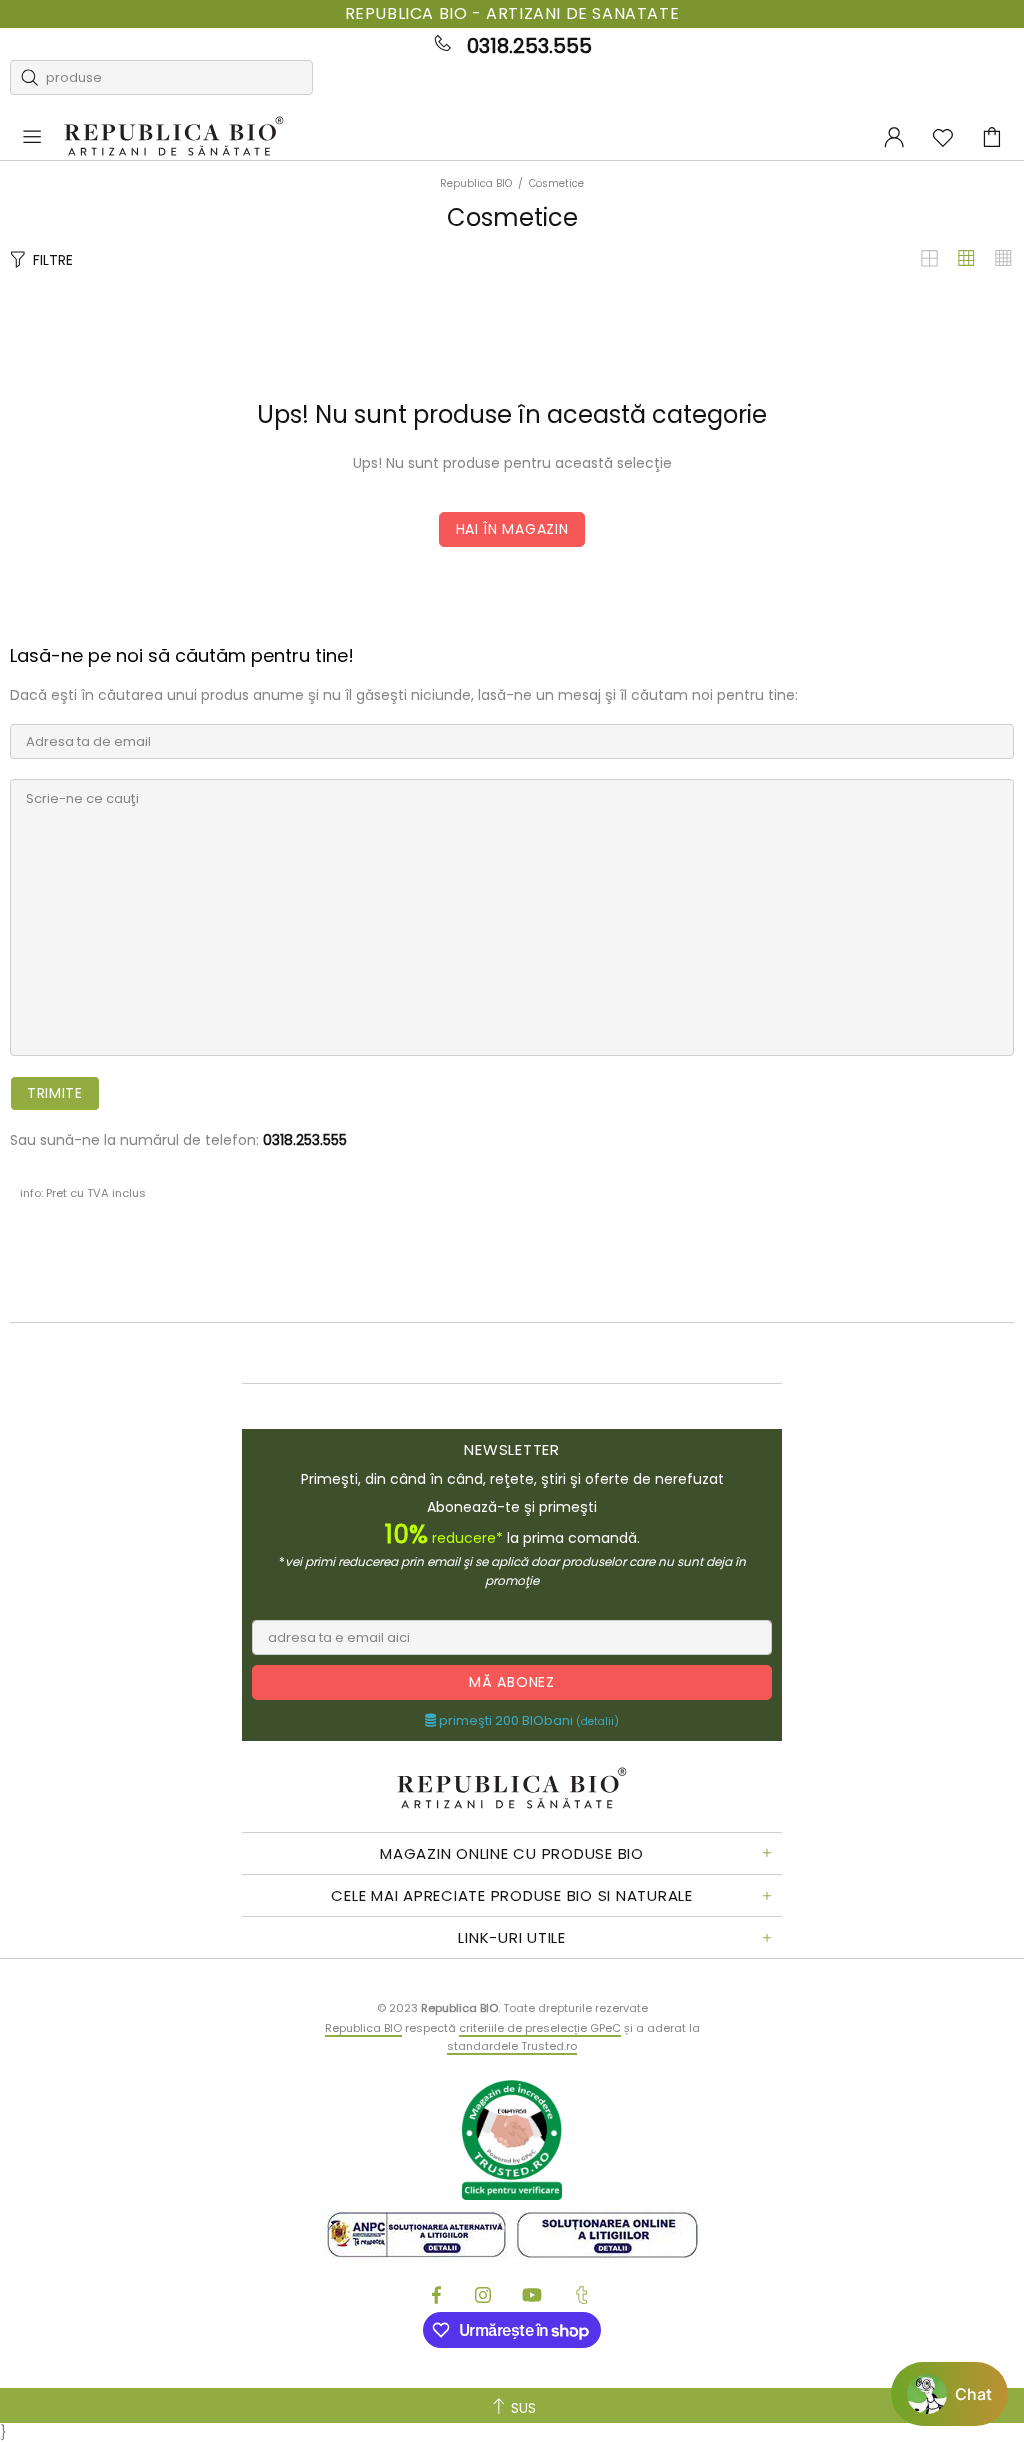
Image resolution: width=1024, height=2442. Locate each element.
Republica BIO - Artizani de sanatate (512, 14)
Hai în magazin (512, 529)
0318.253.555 (529, 46)
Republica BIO (174, 137)
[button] (949, 2394)
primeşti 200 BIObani (527, 1721)
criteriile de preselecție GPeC (540, 2028)
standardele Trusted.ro (512, 2046)
